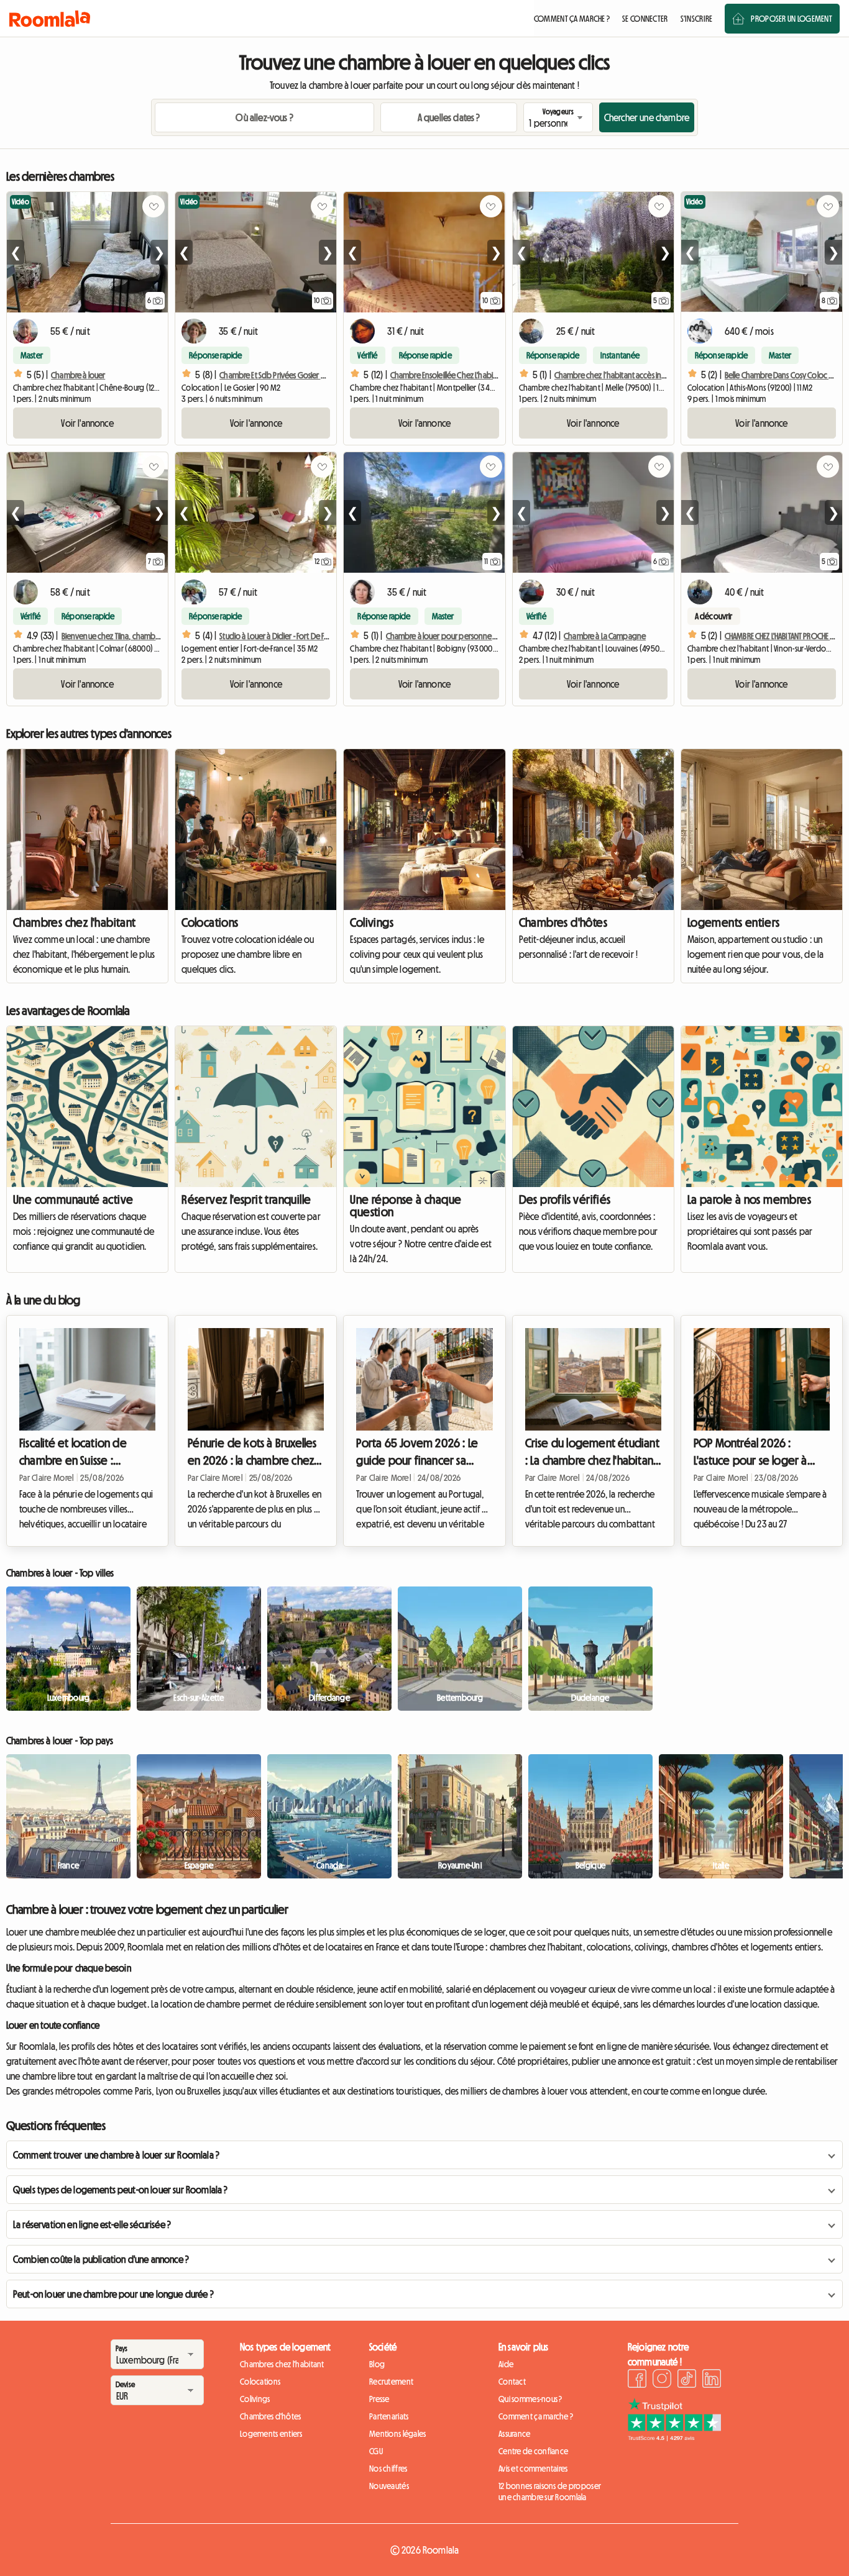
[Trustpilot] (674, 2437)
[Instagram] (662, 2380)
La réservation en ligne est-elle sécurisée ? (92, 2224)
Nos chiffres (388, 2469)
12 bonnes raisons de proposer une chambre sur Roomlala (550, 2492)
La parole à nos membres (749, 1199)
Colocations (210, 922)
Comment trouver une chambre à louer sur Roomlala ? (116, 2155)
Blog (377, 2364)
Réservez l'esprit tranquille (246, 1199)
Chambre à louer (78, 375)
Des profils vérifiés (565, 1199)
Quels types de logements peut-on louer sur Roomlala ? (120, 2190)
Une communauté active (73, 1199)
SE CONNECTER (645, 19)
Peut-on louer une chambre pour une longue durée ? (113, 2294)
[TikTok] (687, 2380)
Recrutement (391, 2382)
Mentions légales (397, 2434)
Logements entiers (734, 922)
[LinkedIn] (712, 2380)
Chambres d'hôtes (563, 922)
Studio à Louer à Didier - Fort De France (281, 636)
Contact (512, 2382)
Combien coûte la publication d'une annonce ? (101, 2259)
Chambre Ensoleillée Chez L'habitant (448, 375)
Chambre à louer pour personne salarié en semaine (469, 636)
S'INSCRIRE (697, 19)
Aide (506, 2364)
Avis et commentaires (533, 2469)
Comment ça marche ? (536, 2416)
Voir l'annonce (87, 423)
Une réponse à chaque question (406, 1206)
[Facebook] (637, 2380)
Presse (379, 2399)
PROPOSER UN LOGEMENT (792, 19)
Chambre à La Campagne (605, 636)
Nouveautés (389, 2486)
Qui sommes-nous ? (530, 2399)
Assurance (515, 2434)
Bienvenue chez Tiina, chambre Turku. (122, 636)
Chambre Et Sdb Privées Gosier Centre (281, 375)
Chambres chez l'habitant (75, 922)
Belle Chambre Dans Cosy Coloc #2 (781, 375)
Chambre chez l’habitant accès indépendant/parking (642, 375)
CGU (376, 2451)
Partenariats (389, 2416)
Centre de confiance (533, 2451)
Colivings (372, 922)
